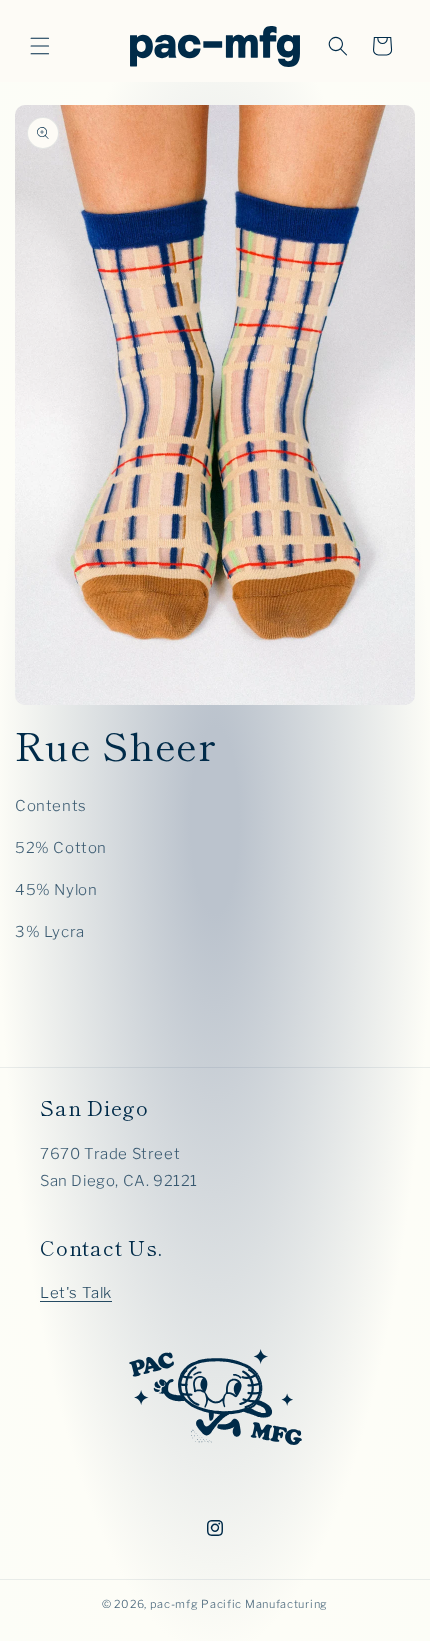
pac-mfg (174, 1604)
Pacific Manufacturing (264, 1604)
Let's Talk (76, 1293)
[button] (40, 46)
